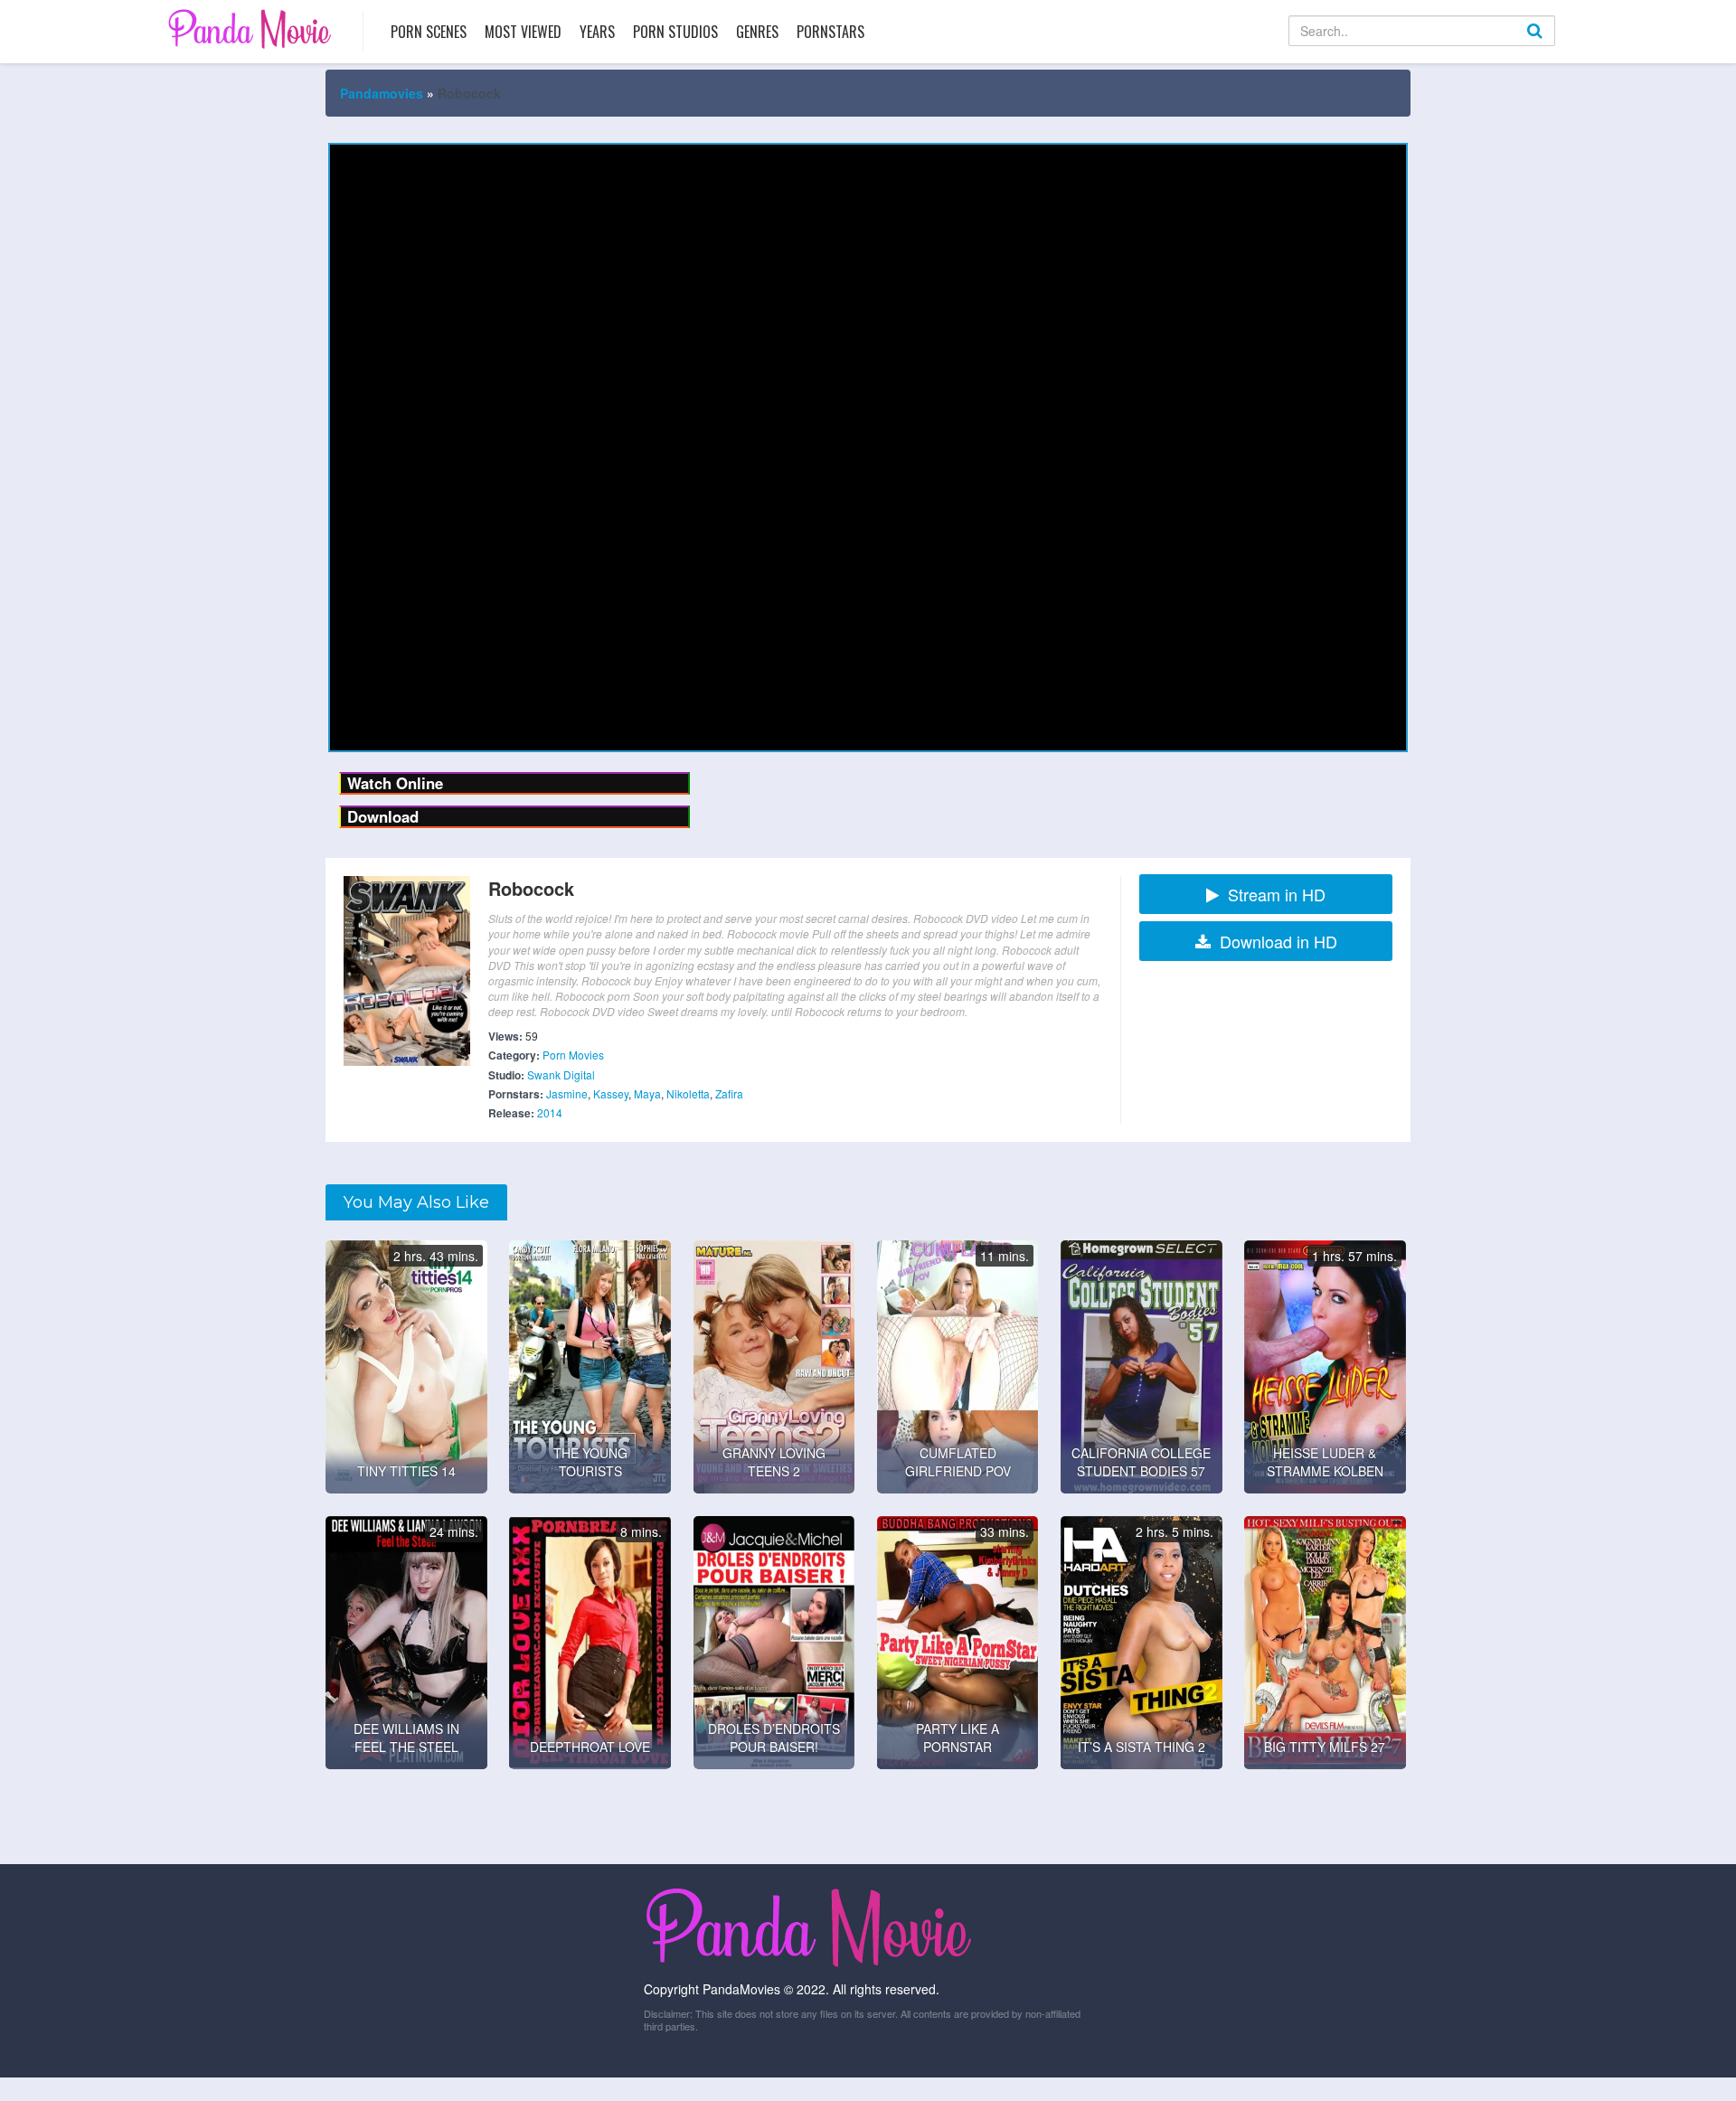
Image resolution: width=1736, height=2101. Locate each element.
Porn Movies (573, 1055)
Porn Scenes (429, 32)
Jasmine (567, 1093)
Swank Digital (561, 1074)
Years (597, 32)
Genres (757, 32)
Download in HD (1278, 941)
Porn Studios (675, 32)
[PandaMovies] (252, 28)
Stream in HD (1277, 894)
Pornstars (830, 32)
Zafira (729, 1093)
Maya (647, 1093)
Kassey (611, 1093)
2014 (550, 1112)
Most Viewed (523, 32)
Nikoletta (688, 1093)
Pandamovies (382, 93)
